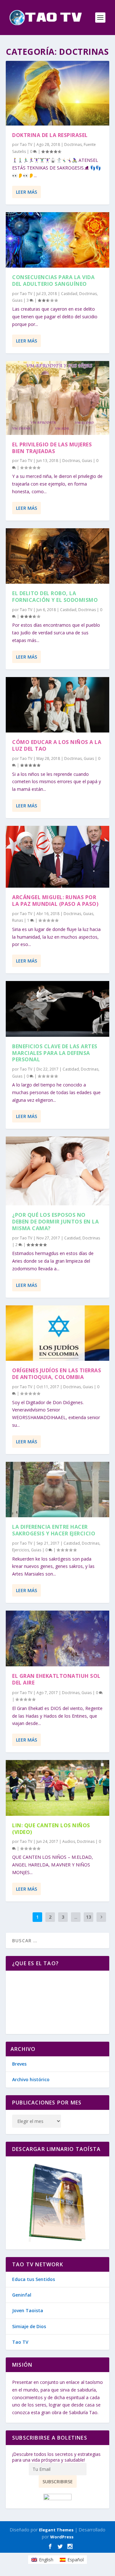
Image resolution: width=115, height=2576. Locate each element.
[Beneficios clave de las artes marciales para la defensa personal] (57, 1009)
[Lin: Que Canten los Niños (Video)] (57, 1788)
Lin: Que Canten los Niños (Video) (51, 1829)
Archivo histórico (31, 2079)
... (76, 1917)
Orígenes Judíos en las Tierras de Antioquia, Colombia (57, 1374)
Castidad (69, 294)
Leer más (27, 192)
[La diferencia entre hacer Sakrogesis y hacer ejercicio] (57, 1490)
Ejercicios (21, 1550)
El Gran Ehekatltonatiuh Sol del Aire (56, 1679)
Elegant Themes (56, 2530)
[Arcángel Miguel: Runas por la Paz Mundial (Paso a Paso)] (57, 857)
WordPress (62, 2537)
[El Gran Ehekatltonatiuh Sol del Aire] (57, 1638)
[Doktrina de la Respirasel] (57, 93)
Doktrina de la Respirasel (50, 135)
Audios (69, 1841)
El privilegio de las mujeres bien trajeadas (52, 448)
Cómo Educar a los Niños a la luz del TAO (57, 745)
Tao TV (26, 144)
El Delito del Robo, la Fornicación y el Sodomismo (55, 597)
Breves (19, 2064)
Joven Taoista (28, 2310)
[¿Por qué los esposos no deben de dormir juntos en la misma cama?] (57, 1171)
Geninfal (22, 2295)
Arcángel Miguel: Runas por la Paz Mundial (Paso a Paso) (55, 901)
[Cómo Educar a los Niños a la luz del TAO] (57, 705)
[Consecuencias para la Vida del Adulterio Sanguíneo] (57, 240)
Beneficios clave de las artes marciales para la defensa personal (55, 1053)
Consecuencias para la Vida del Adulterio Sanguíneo (53, 281)
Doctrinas (73, 144)
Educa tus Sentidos (34, 2279)
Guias (17, 300)
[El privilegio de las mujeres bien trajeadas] (57, 398)
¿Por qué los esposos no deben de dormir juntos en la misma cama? (55, 1222)
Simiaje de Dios (29, 2326)
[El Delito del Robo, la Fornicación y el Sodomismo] (57, 556)
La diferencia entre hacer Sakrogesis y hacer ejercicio (54, 1530)
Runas (18, 920)
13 (88, 1917)
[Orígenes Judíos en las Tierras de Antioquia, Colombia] (57, 1333)
